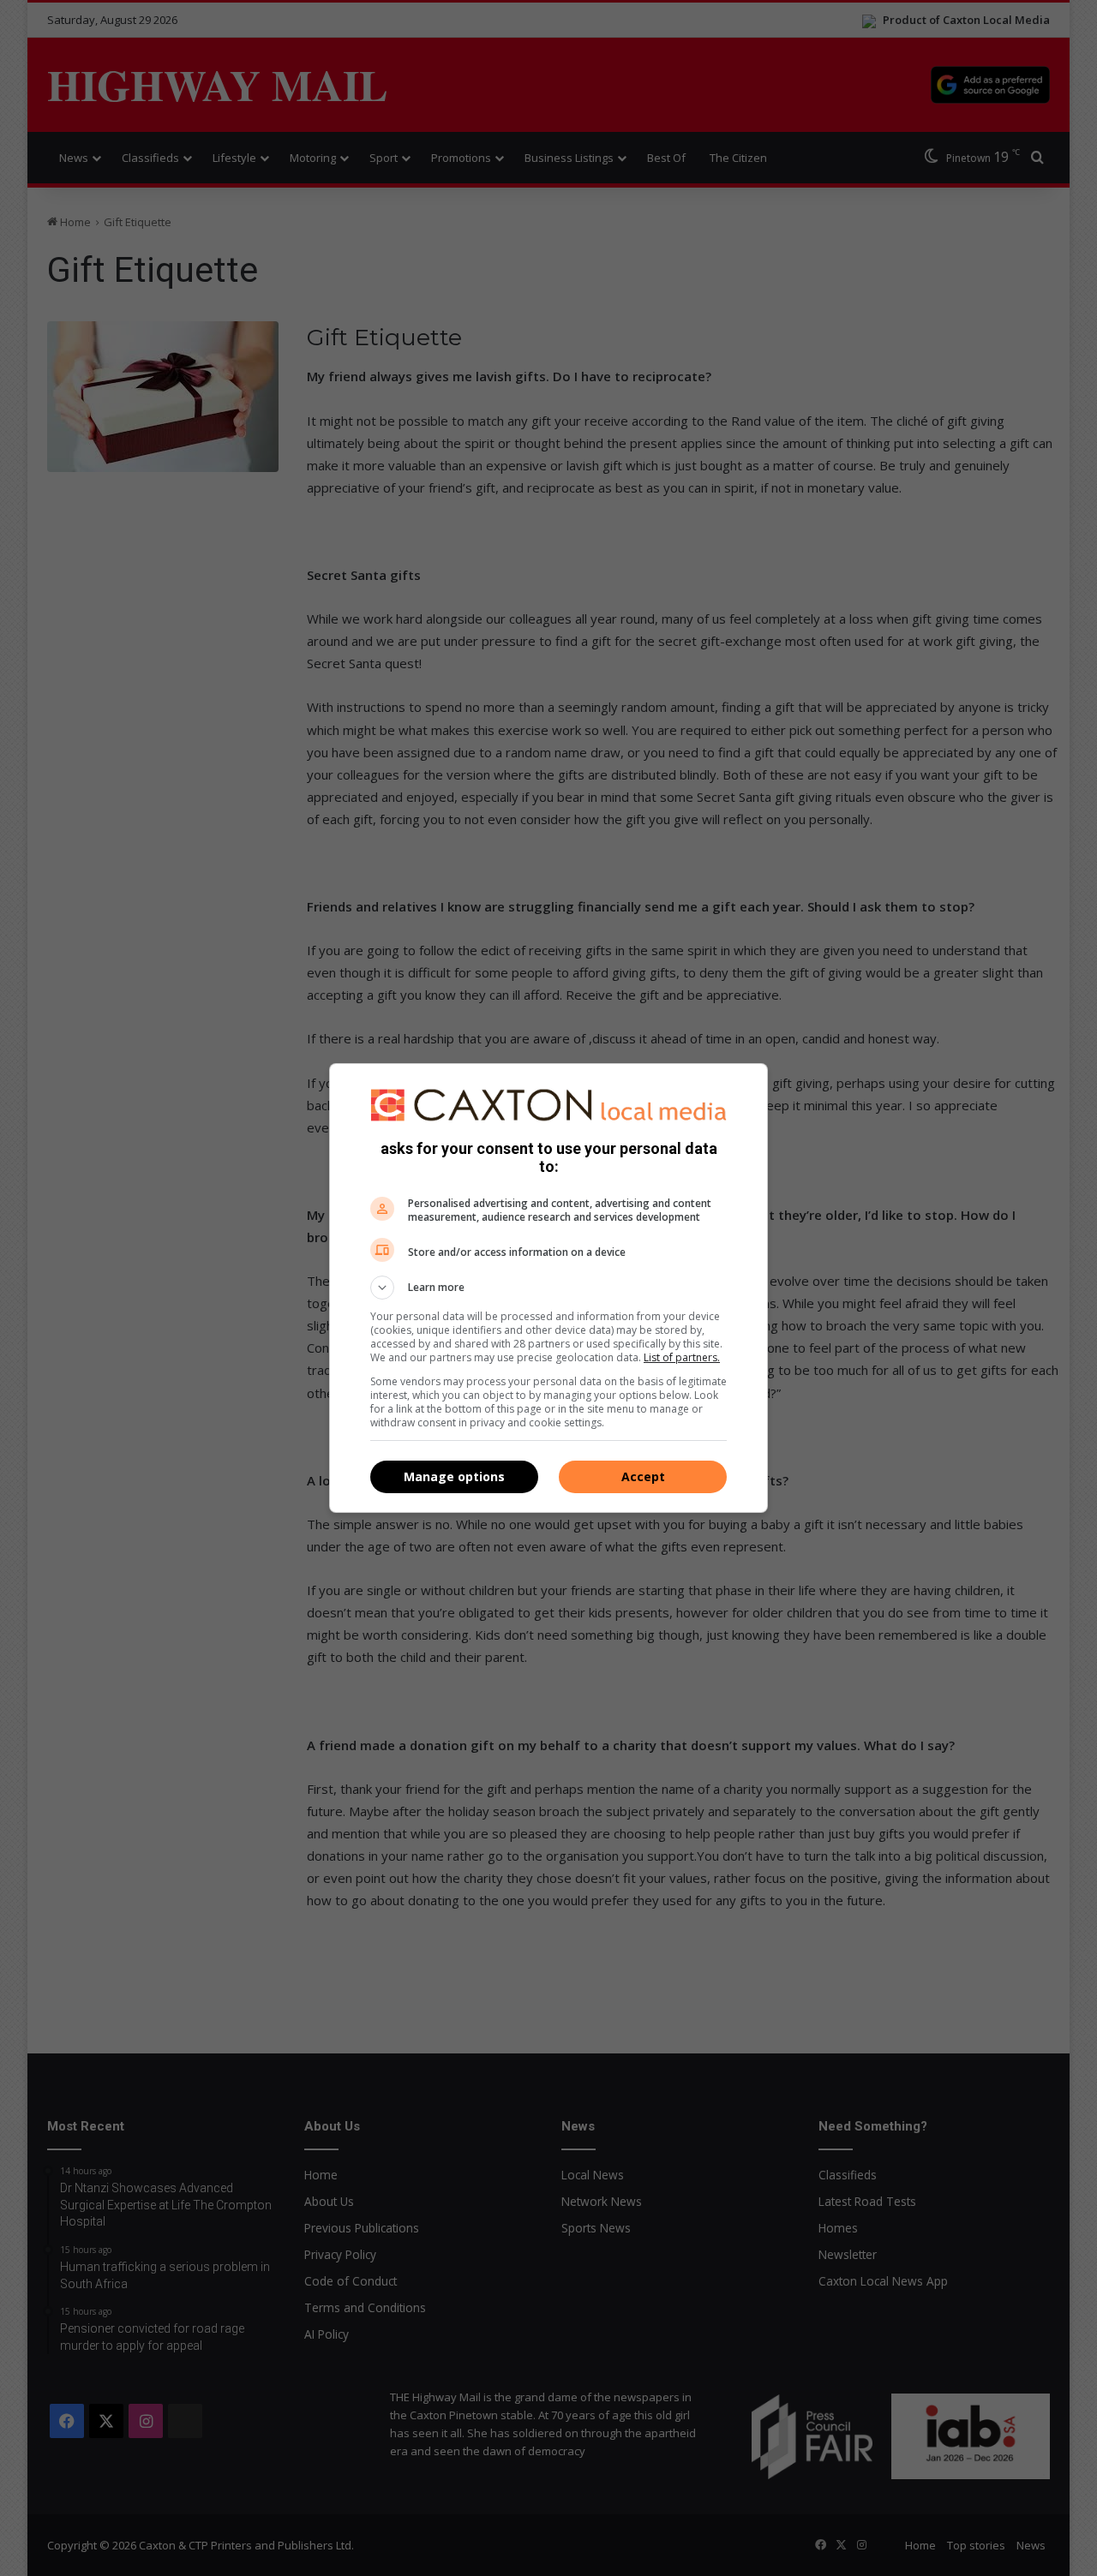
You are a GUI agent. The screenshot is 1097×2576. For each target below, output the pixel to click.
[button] (548, 1288)
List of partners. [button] (682, 1357)
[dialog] (548, 1288)
